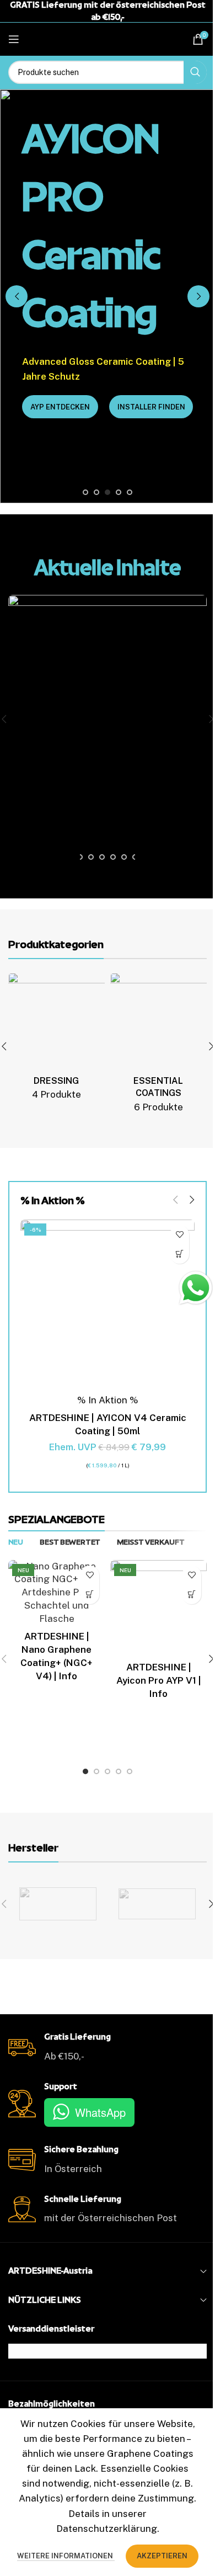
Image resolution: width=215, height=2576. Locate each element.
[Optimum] (157, 1904)
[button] (17, 296)
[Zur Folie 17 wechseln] (113, 857)
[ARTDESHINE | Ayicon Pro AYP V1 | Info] (158, 1608)
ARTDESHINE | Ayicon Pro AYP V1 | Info (159, 1680)
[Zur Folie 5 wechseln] (130, 492)
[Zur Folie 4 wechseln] (119, 492)
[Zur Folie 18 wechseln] (124, 857)
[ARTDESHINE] (58, 1904)
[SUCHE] (195, 72)
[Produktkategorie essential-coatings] (158, 1047)
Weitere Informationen (66, 2556)
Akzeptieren (162, 2556)
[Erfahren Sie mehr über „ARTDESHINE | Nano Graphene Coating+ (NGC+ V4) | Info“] (90, 1595)
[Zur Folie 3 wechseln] (108, 492)
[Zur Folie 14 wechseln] (80, 857)
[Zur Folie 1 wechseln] (85, 492)
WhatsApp (100, 2112)
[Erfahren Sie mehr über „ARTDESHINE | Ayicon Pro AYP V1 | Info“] (192, 1595)
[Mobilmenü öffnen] (14, 39)
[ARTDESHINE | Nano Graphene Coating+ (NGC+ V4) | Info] (57, 1593)
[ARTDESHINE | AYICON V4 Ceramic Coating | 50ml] (108, 1307)
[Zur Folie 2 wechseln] (96, 492)
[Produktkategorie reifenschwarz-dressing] (57, 1040)
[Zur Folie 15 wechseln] (91, 857)
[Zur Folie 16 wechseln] (102, 857)
